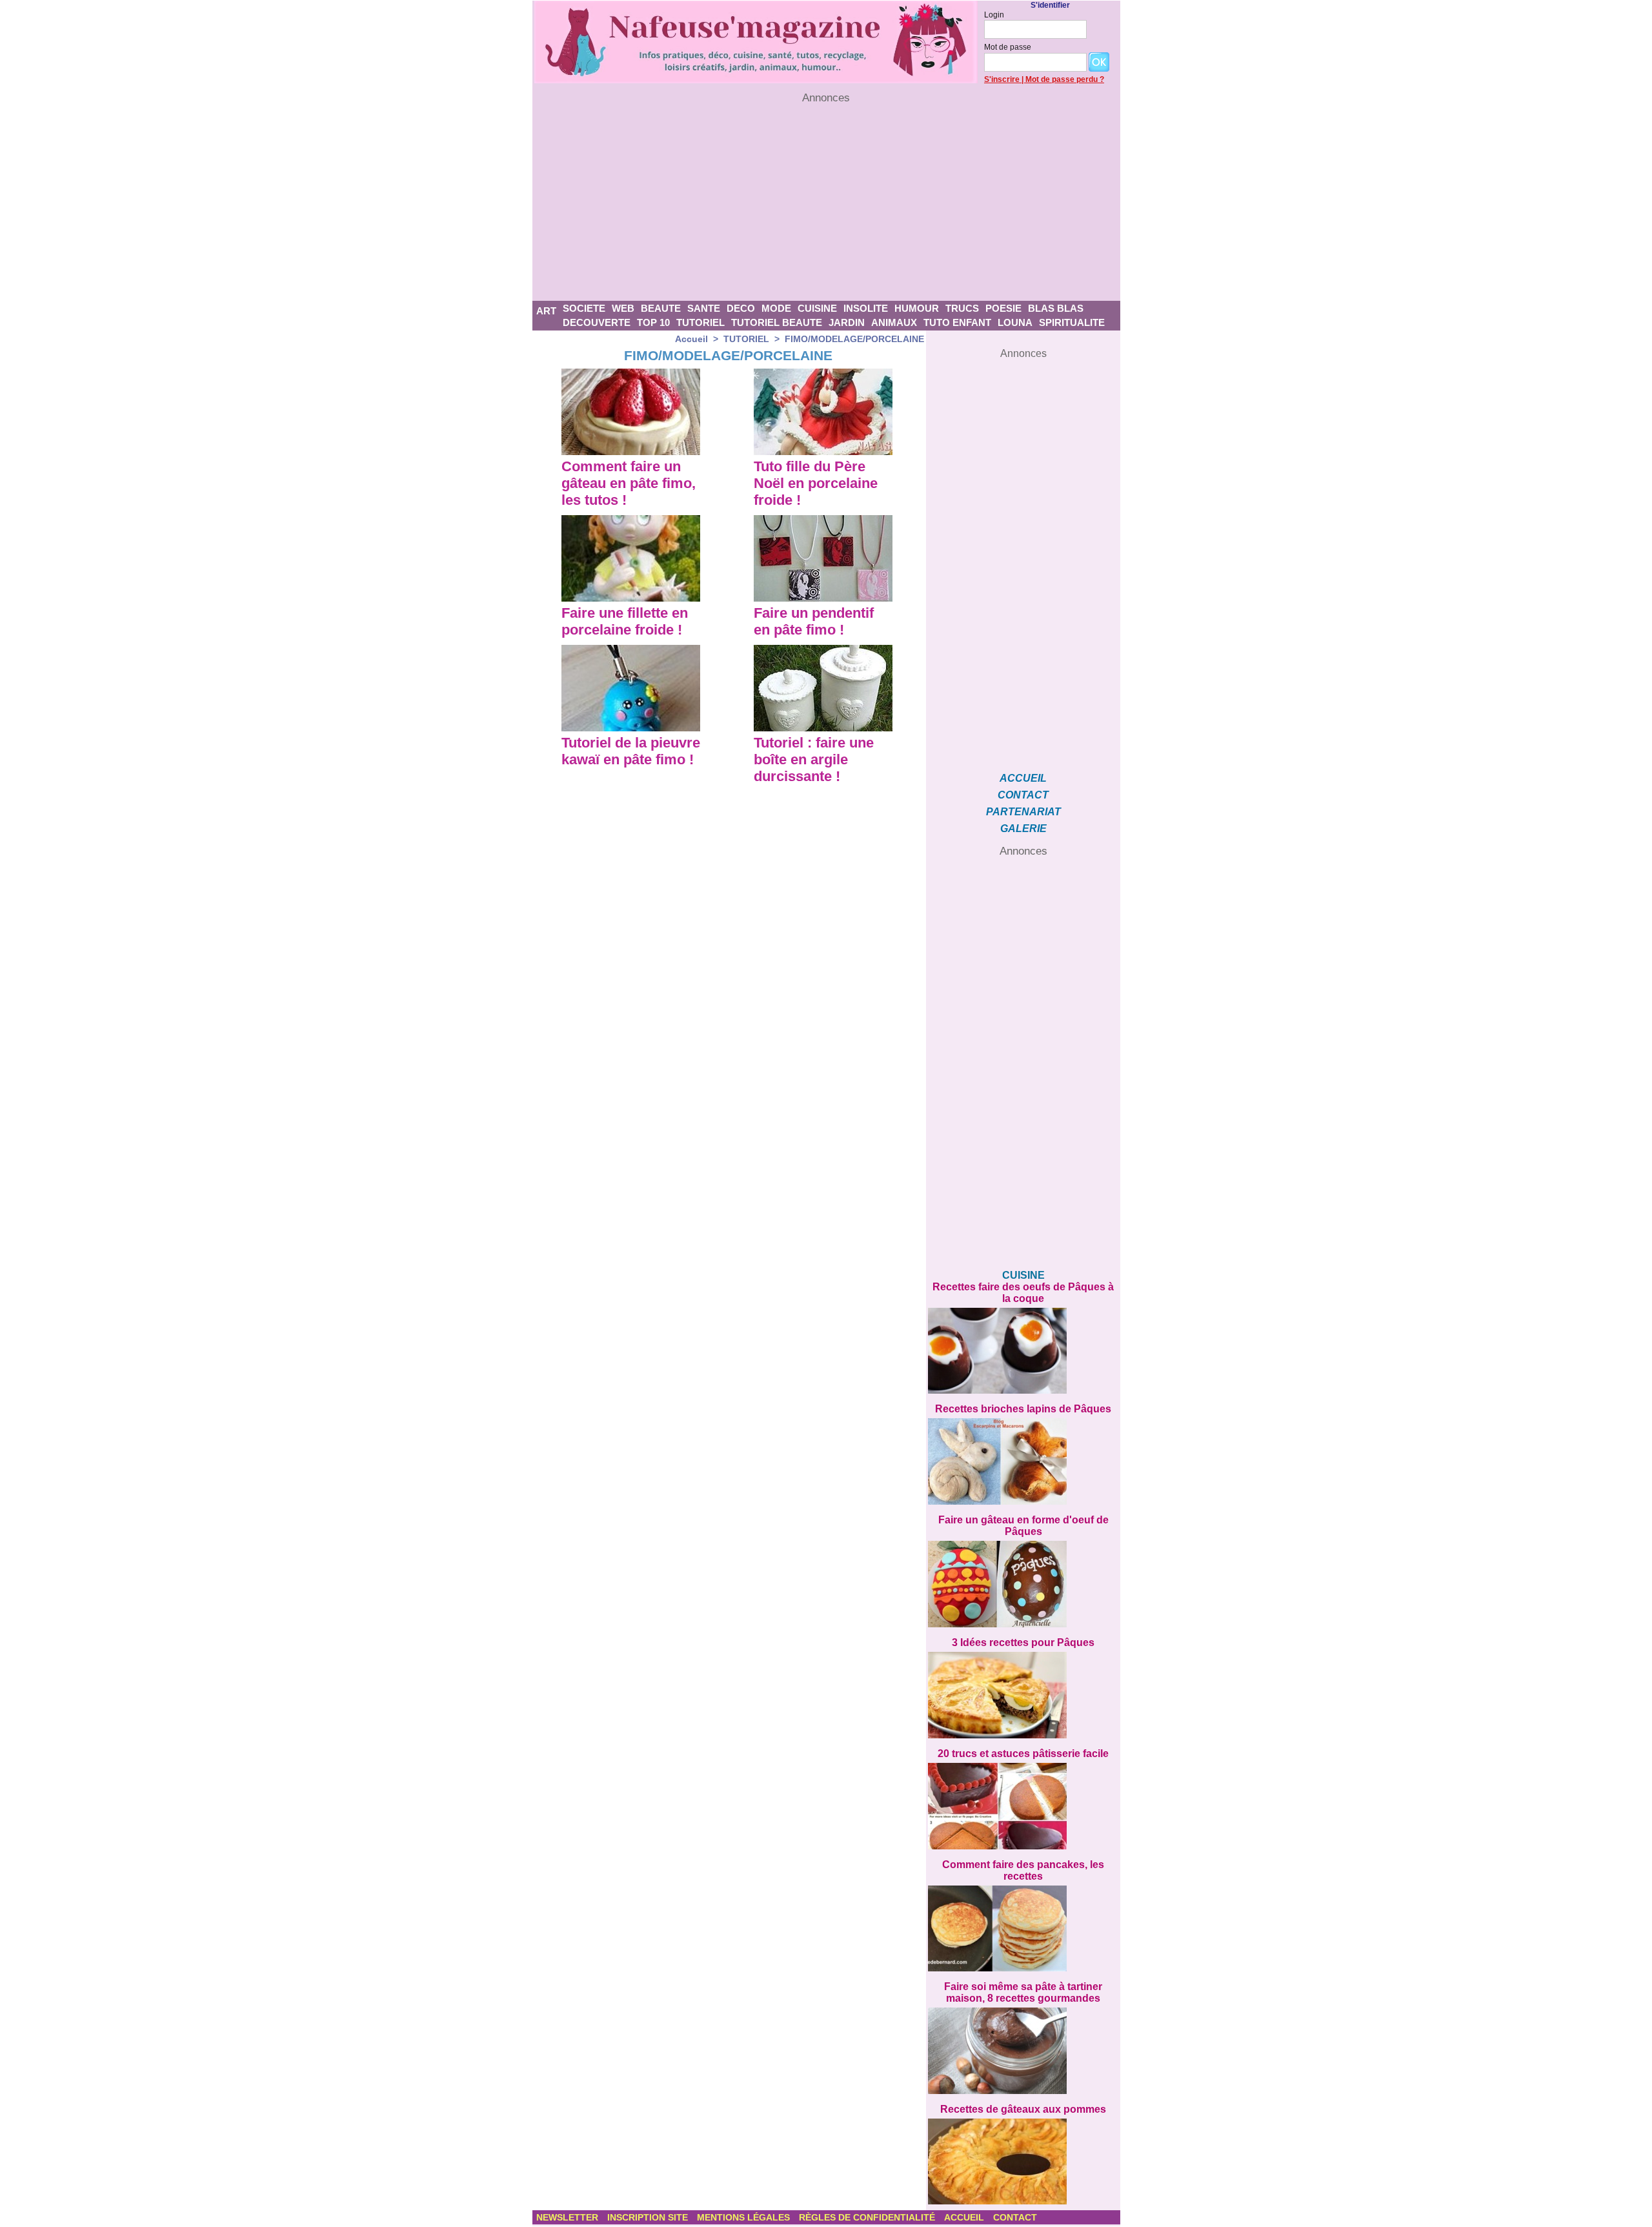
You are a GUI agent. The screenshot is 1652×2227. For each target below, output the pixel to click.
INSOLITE (866, 308)
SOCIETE (584, 308)
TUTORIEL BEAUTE (777, 322)
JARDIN (847, 322)
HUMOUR (917, 308)
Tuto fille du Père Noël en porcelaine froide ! (816, 483)
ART (546, 311)
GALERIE (1023, 829)
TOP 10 (653, 322)
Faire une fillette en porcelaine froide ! (625, 621)
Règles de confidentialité (868, 2217)
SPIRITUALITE (1072, 322)
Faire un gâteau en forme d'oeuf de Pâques (1023, 1526)
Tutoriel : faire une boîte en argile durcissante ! (814, 759)
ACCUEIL (1023, 778)
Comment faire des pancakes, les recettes (1023, 1870)
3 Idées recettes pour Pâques (1023, 1642)
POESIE (1003, 308)
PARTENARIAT (1023, 812)
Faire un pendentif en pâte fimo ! (814, 621)
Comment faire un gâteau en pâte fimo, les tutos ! (629, 483)
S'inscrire (1002, 79)
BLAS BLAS (1056, 308)
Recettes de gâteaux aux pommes (1023, 2109)
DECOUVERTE (597, 322)
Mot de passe (1008, 47)
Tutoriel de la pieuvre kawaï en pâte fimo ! (631, 751)
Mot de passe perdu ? (1065, 79)
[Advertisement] (826, 203)
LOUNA (1015, 322)
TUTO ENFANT (957, 322)
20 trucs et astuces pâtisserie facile (1023, 1754)
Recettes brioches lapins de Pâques (1023, 1409)
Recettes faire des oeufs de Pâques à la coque (1023, 1293)
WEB (623, 308)
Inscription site (649, 2217)
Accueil (691, 339)
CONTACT (1023, 795)
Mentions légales (745, 2217)
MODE (776, 308)
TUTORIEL (700, 322)
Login (994, 15)
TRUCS (962, 308)
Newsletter (569, 2217)
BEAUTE (661, 308)
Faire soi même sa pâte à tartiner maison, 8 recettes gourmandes (1023, 1992)
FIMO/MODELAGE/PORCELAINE (854, 339)
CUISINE (817, 308)
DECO (741, 308)
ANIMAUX (894, 322)
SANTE (704, 308)
